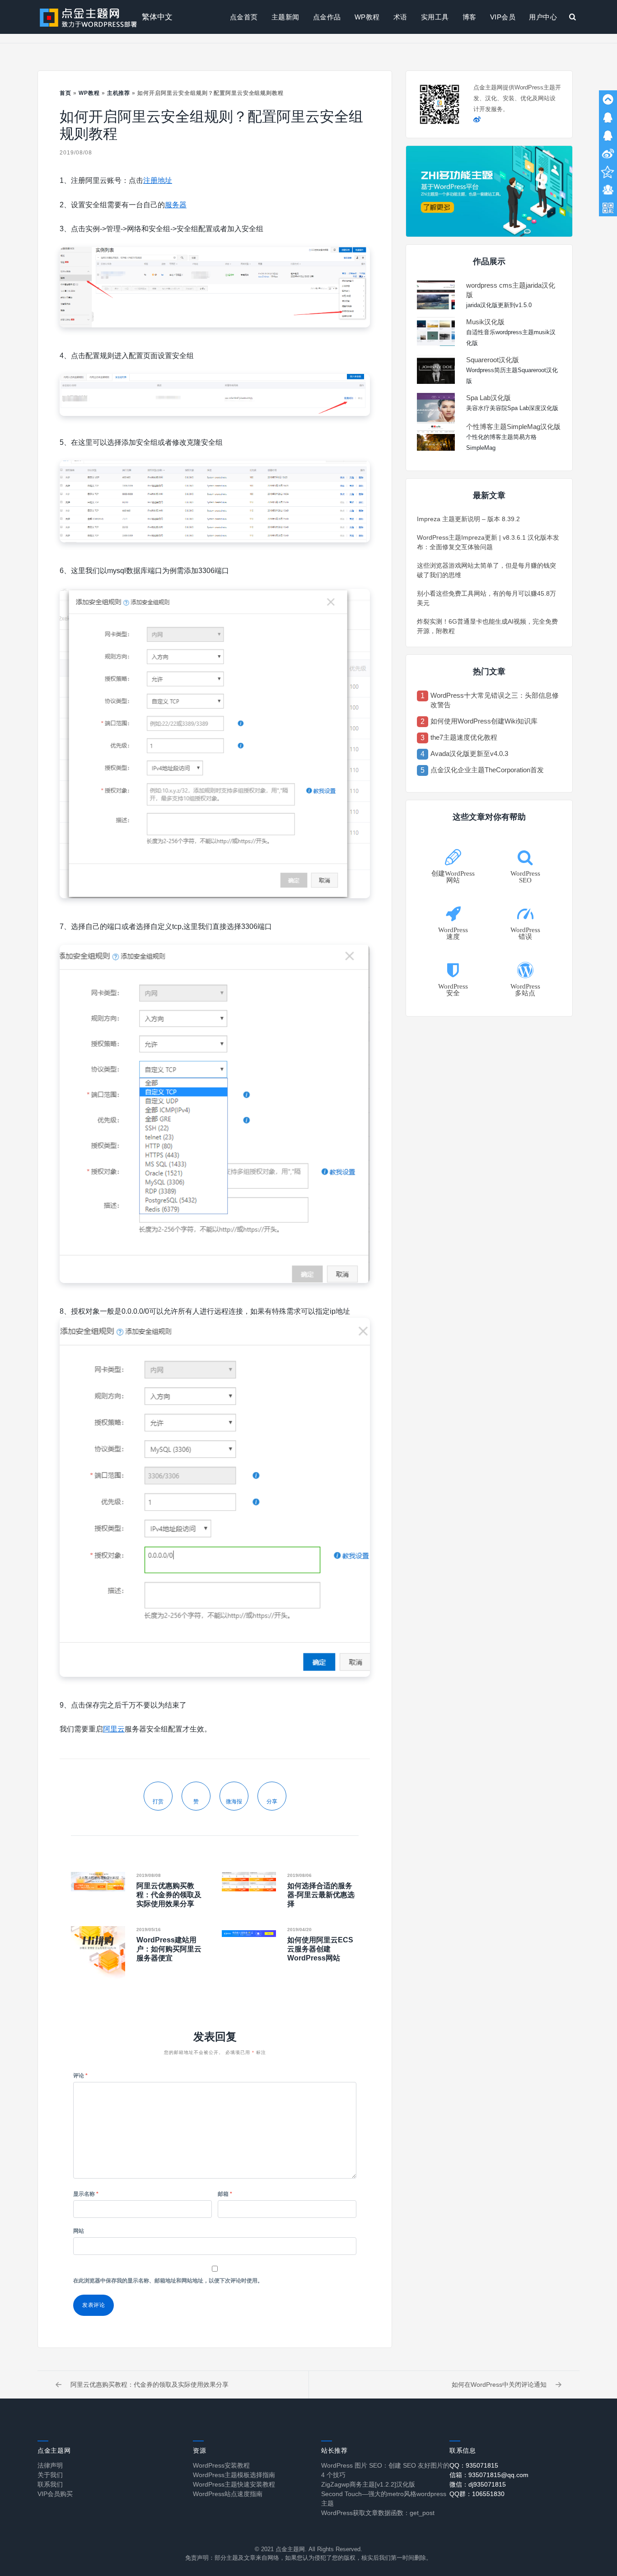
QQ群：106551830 (477, 2494)
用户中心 (543, 17)
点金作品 (327, 17)
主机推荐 (119, 93)
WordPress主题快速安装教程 (234, 2484)
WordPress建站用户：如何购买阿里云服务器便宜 (169, 1949)
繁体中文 (157, 17)
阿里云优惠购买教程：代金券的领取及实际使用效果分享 (169, 1895)
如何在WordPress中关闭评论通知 (499, 2385)
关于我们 (50, 2475)
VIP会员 (503, 17)
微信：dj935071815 (478, 2484)
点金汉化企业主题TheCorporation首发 (487, 770)
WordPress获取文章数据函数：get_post (378, 2513)
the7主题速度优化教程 (464, 737)
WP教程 (367, 17)
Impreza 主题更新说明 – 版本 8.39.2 (468, 519)
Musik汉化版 (485, 322)
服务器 (176, 205)
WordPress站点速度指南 (228, 2494)
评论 (80, 2076)
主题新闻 (285, 17)
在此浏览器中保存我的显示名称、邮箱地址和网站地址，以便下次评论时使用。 (168, 2281)
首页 (65, 93)
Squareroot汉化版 (493, 360)
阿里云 (114, 1729)
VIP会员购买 (55, 2494)
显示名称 (86, 2194)
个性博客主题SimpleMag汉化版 (513, 427)
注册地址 (158, 180)
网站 (79, 2231)
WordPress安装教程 (221, 2465)
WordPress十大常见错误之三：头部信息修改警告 (495, 700)
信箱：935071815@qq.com (489, 2475)
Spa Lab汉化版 (488, 398)
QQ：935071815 (474, 2465)
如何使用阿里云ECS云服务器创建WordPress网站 (320, 1949)
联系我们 (50, 2484)
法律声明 (50, 2465)
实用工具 (435, 17)
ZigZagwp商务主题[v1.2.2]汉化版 (368, 2484)
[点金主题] (89, 17)
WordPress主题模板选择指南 (234, 2475)
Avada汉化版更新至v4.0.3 (469, 754)
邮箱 (225, 2194)
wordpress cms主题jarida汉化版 (511, 290)
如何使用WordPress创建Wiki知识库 (484, 721)
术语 (400, 17)
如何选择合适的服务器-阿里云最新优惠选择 (321, 1895)
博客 (470, 17)
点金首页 (244, 17)
